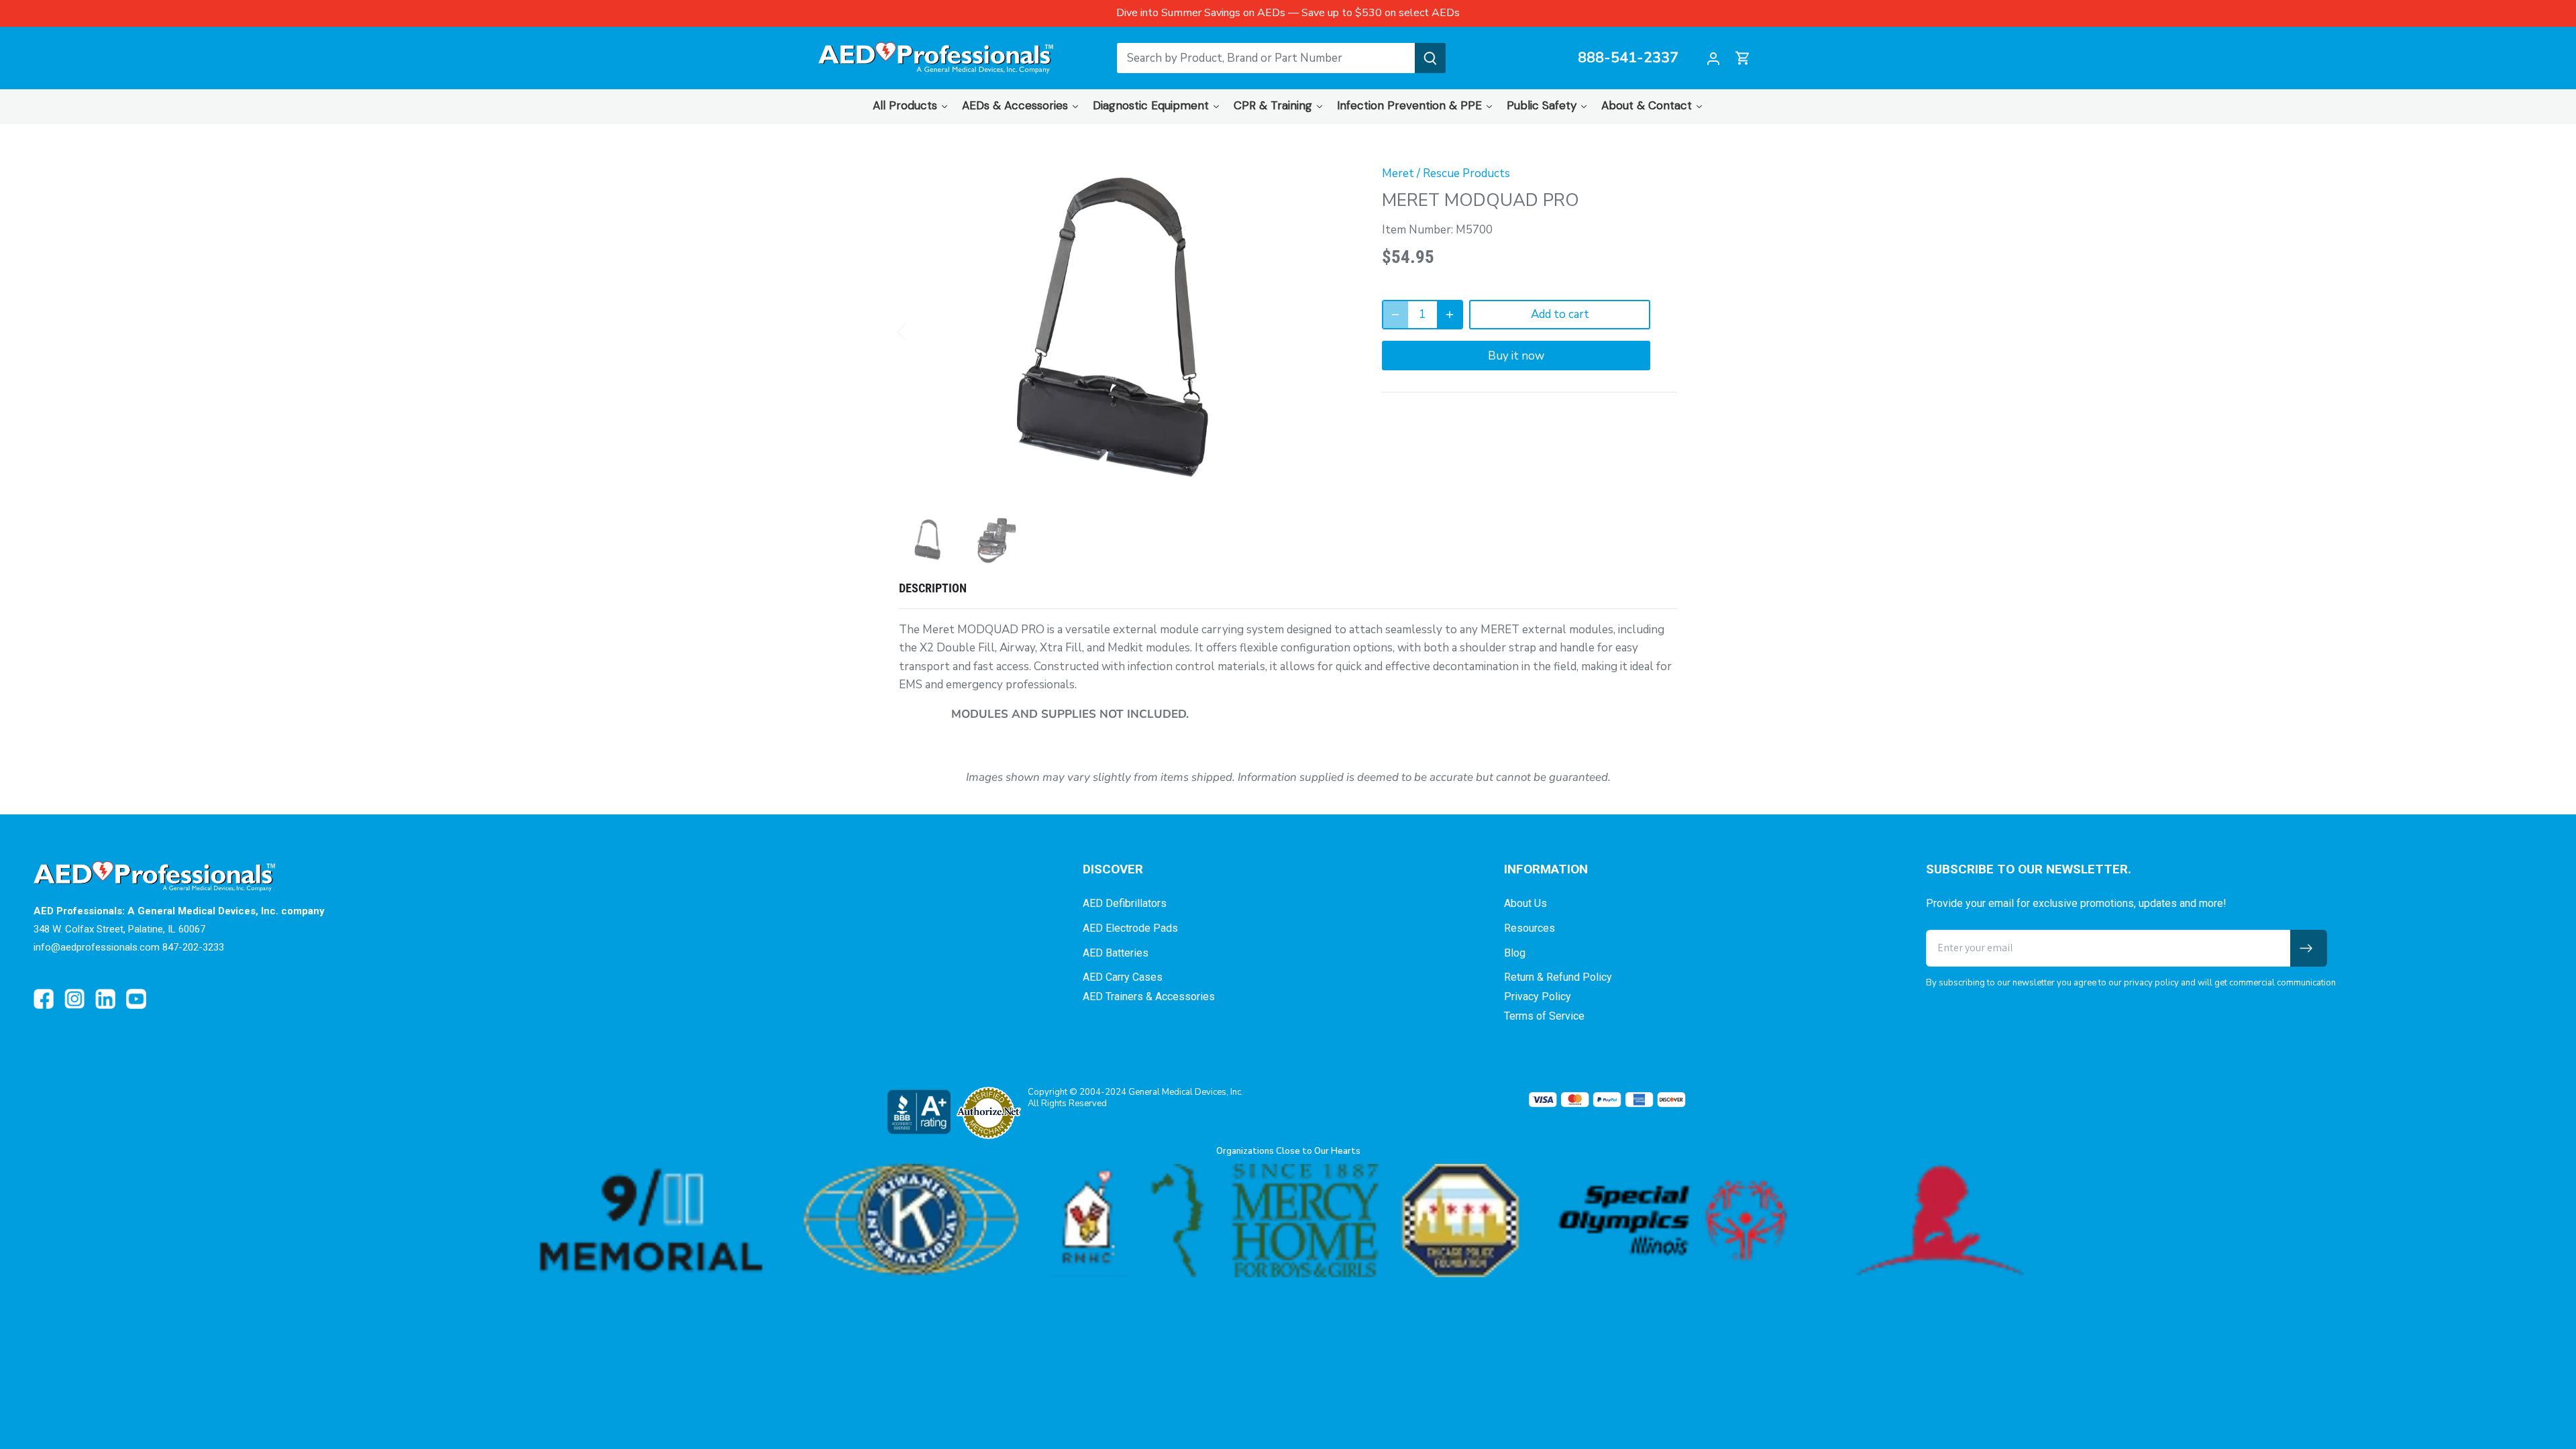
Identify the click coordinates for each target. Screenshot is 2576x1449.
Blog (1515, 953)
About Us (1525, 903)
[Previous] (919, 331)
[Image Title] (44, 999)
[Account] (1713, 58)
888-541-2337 (1628, 58)
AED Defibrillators (1125, 903)
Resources (1529, 928)
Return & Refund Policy (1558, 977)
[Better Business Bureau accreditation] (918, 1112)
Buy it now (1516, 356)
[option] (1124, 331)
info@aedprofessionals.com (97, 947)
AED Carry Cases (1123, 977)
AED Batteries (1116, 953)
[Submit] (1430, 58)
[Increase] (1450, 315)
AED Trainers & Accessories (1149, 997)
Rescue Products (1466, 173)
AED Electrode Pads (1130, 928)
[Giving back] (1288, 1221)
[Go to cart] (1743, 58)
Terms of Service (1544, 1016)
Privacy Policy (1538, 997)
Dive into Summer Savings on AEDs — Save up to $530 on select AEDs (1288, 13)
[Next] (1330, 331)
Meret (1398, 173)
